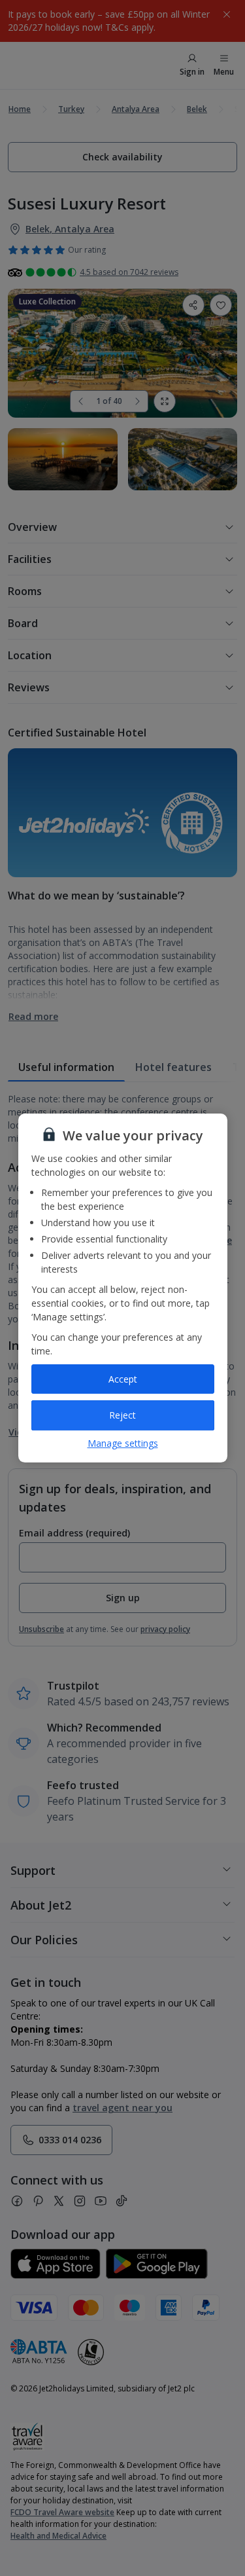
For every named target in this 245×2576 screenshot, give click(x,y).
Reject (122, 1415)
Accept (123, 1379)
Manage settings (123, 1443)
